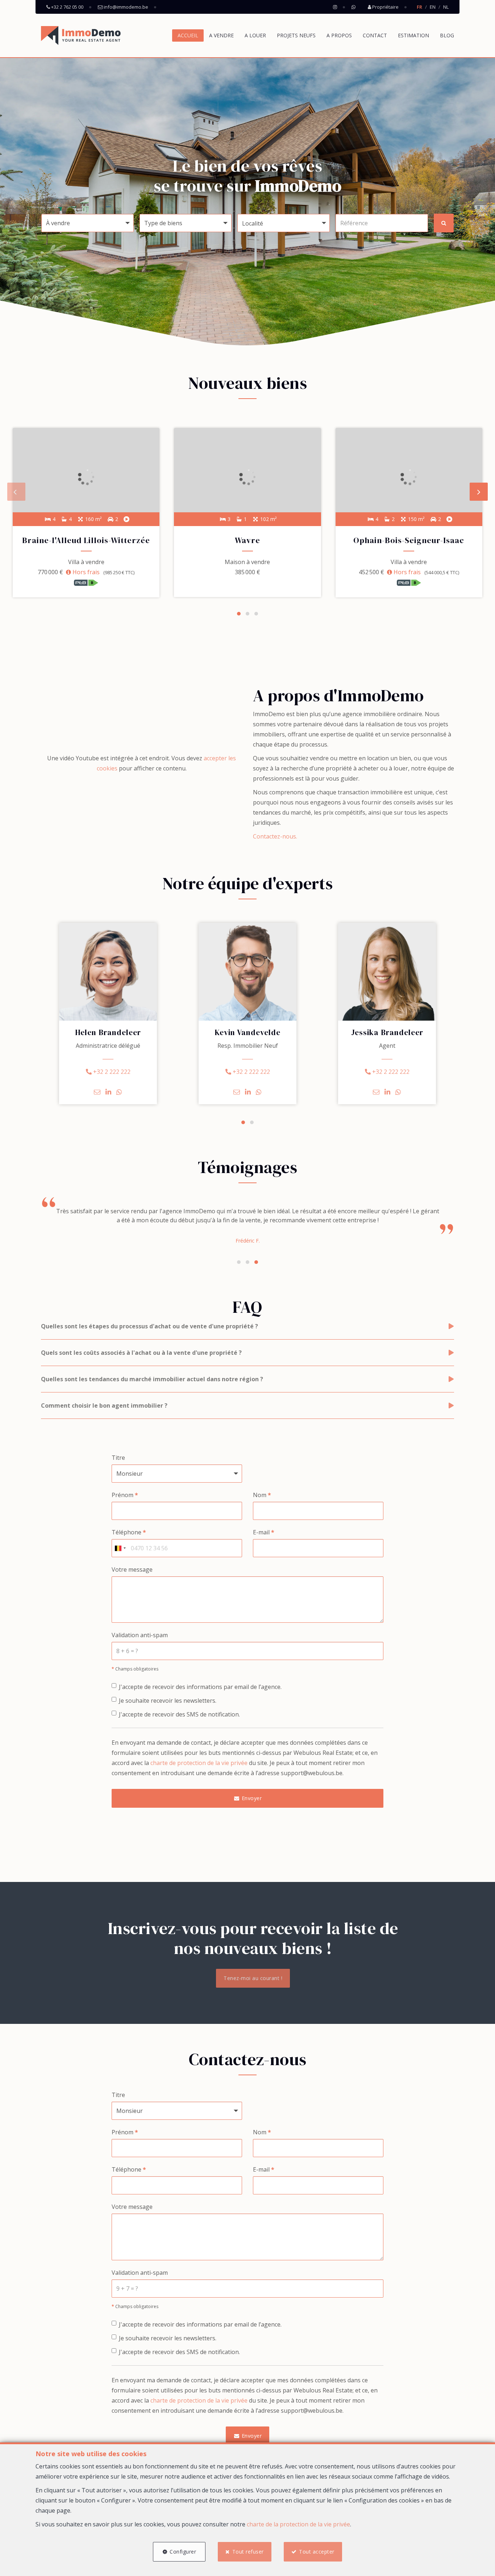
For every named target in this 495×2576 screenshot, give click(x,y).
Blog (447, 35)
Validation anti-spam (140, 1635)
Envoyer (251, 1798)
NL (446, 7)
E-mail (264, 1532)
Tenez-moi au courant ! (253, 1978)
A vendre (221, 35)
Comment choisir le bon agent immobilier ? (104, 1405)
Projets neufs (296, 35)
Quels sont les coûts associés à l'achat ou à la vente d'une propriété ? (141, 1353)
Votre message (132, 1569)
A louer (255, 35)
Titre (118, 1458)
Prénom (125, 1495)
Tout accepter (317, 2552)
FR (419, 7)
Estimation (413, 35)
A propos (339, 35)
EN (433, 7)
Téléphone (129, 1532)
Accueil (188, 35)
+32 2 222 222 (111, 1072)
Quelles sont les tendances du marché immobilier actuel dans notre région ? (152, 1379)
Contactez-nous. (275, 836)
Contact (375, 35)
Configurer (183, 2552)
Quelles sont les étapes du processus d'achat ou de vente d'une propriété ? (149, 1326)
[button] (284, 223)
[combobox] (120, 1548)
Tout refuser (248, 2552)
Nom (262, 1495)
